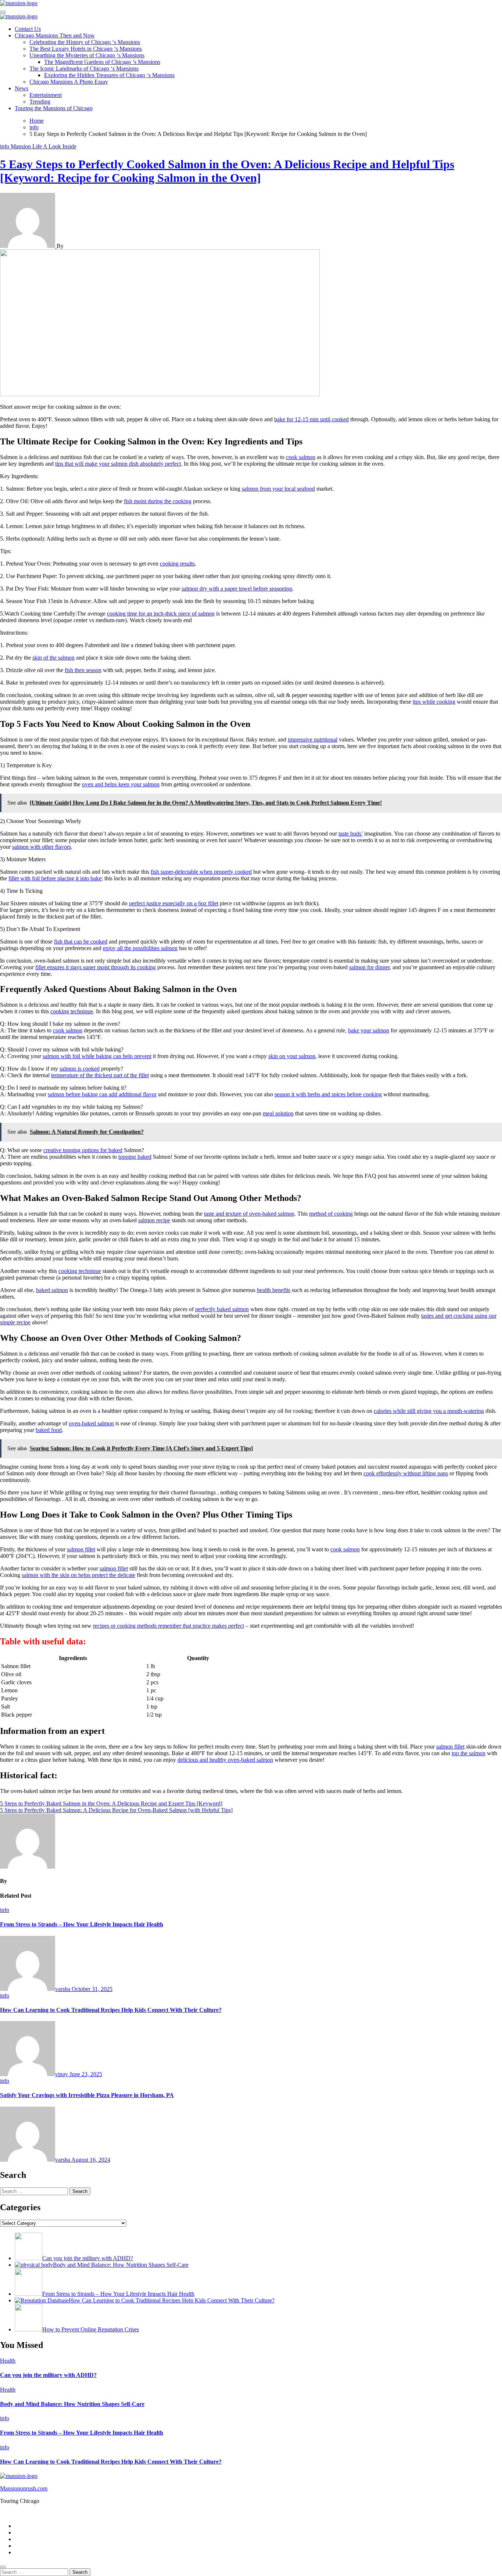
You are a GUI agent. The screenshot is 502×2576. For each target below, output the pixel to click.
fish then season (83, 670)
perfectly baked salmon (222, 1309)
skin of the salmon (53, 658)
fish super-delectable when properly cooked (201, 872)
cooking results (177, 564)
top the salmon (469, 1753)
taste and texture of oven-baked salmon (249, 1214)
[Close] (3, 2567)
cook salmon (301, 457)
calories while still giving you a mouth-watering (429, 1411)
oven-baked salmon (91, 1423)
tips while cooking (434, 702)
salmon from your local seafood (278, 489)
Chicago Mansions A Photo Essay (69, 82)
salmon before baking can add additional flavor (102, 1094)
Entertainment (46, 95)
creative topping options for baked (83, 1150)
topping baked (135, 1157)
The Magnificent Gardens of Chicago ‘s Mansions (102, 62)
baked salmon (52, 1290)
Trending (40, 102)
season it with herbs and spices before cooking (328, 1094)
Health (8, 2361)
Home (22, 2526)
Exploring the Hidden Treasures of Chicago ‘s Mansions (109, 75)
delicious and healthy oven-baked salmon (225, 1760)
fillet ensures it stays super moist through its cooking (96, 967)
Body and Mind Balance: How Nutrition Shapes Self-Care (72, 2404)
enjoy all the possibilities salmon (140, 948)
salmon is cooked (80, 1069)
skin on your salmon (292, 1056)
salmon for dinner (369, 967)
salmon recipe (154, 1220)
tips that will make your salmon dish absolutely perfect (118, 464)
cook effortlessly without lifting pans (406, 1473)
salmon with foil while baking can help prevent (97, 1056)
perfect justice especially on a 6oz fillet (174, 903)
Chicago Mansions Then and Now (55, 35)
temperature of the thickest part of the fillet (100, 1075)
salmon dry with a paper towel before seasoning (237, 589)
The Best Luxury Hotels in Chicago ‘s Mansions (86, 49)
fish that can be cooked (81, 941)
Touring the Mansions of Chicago (54, 108)
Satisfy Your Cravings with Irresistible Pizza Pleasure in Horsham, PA (87, 2095)
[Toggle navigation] (3, 12)
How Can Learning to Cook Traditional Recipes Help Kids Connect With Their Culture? (111, 2010)
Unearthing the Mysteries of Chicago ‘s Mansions (87, 55)
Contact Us (28, 29)
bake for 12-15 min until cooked (311, 419)
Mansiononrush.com (24, 2488)
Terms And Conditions (41, 2552)
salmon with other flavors (42, 847)
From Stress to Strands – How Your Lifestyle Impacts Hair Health (82, 1924)
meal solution (278, 1113)
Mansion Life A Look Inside (44, 146)
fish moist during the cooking (158, 501)
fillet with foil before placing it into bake (55, 878)
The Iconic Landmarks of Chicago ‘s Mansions (84, 68)
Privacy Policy (32, 2532)
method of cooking (331, 1214)
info (5, 146)
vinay (62, 2074)
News (21, 88)
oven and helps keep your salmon (121, 784)
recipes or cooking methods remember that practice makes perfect (168, 1626)
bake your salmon (369, 1030)
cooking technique (72, 1011)
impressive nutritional (313, 739)
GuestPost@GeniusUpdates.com (356, 2513)
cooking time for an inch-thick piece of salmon (161, 614)
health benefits (274, 1290)
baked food (49, 1430)
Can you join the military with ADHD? (48, 2375)
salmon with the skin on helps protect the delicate (78, 1575)
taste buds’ (351, 834)
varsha (63, 1989)
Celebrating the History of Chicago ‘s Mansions (85, 42)
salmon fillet (81, 1549)
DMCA (24, 2546)
